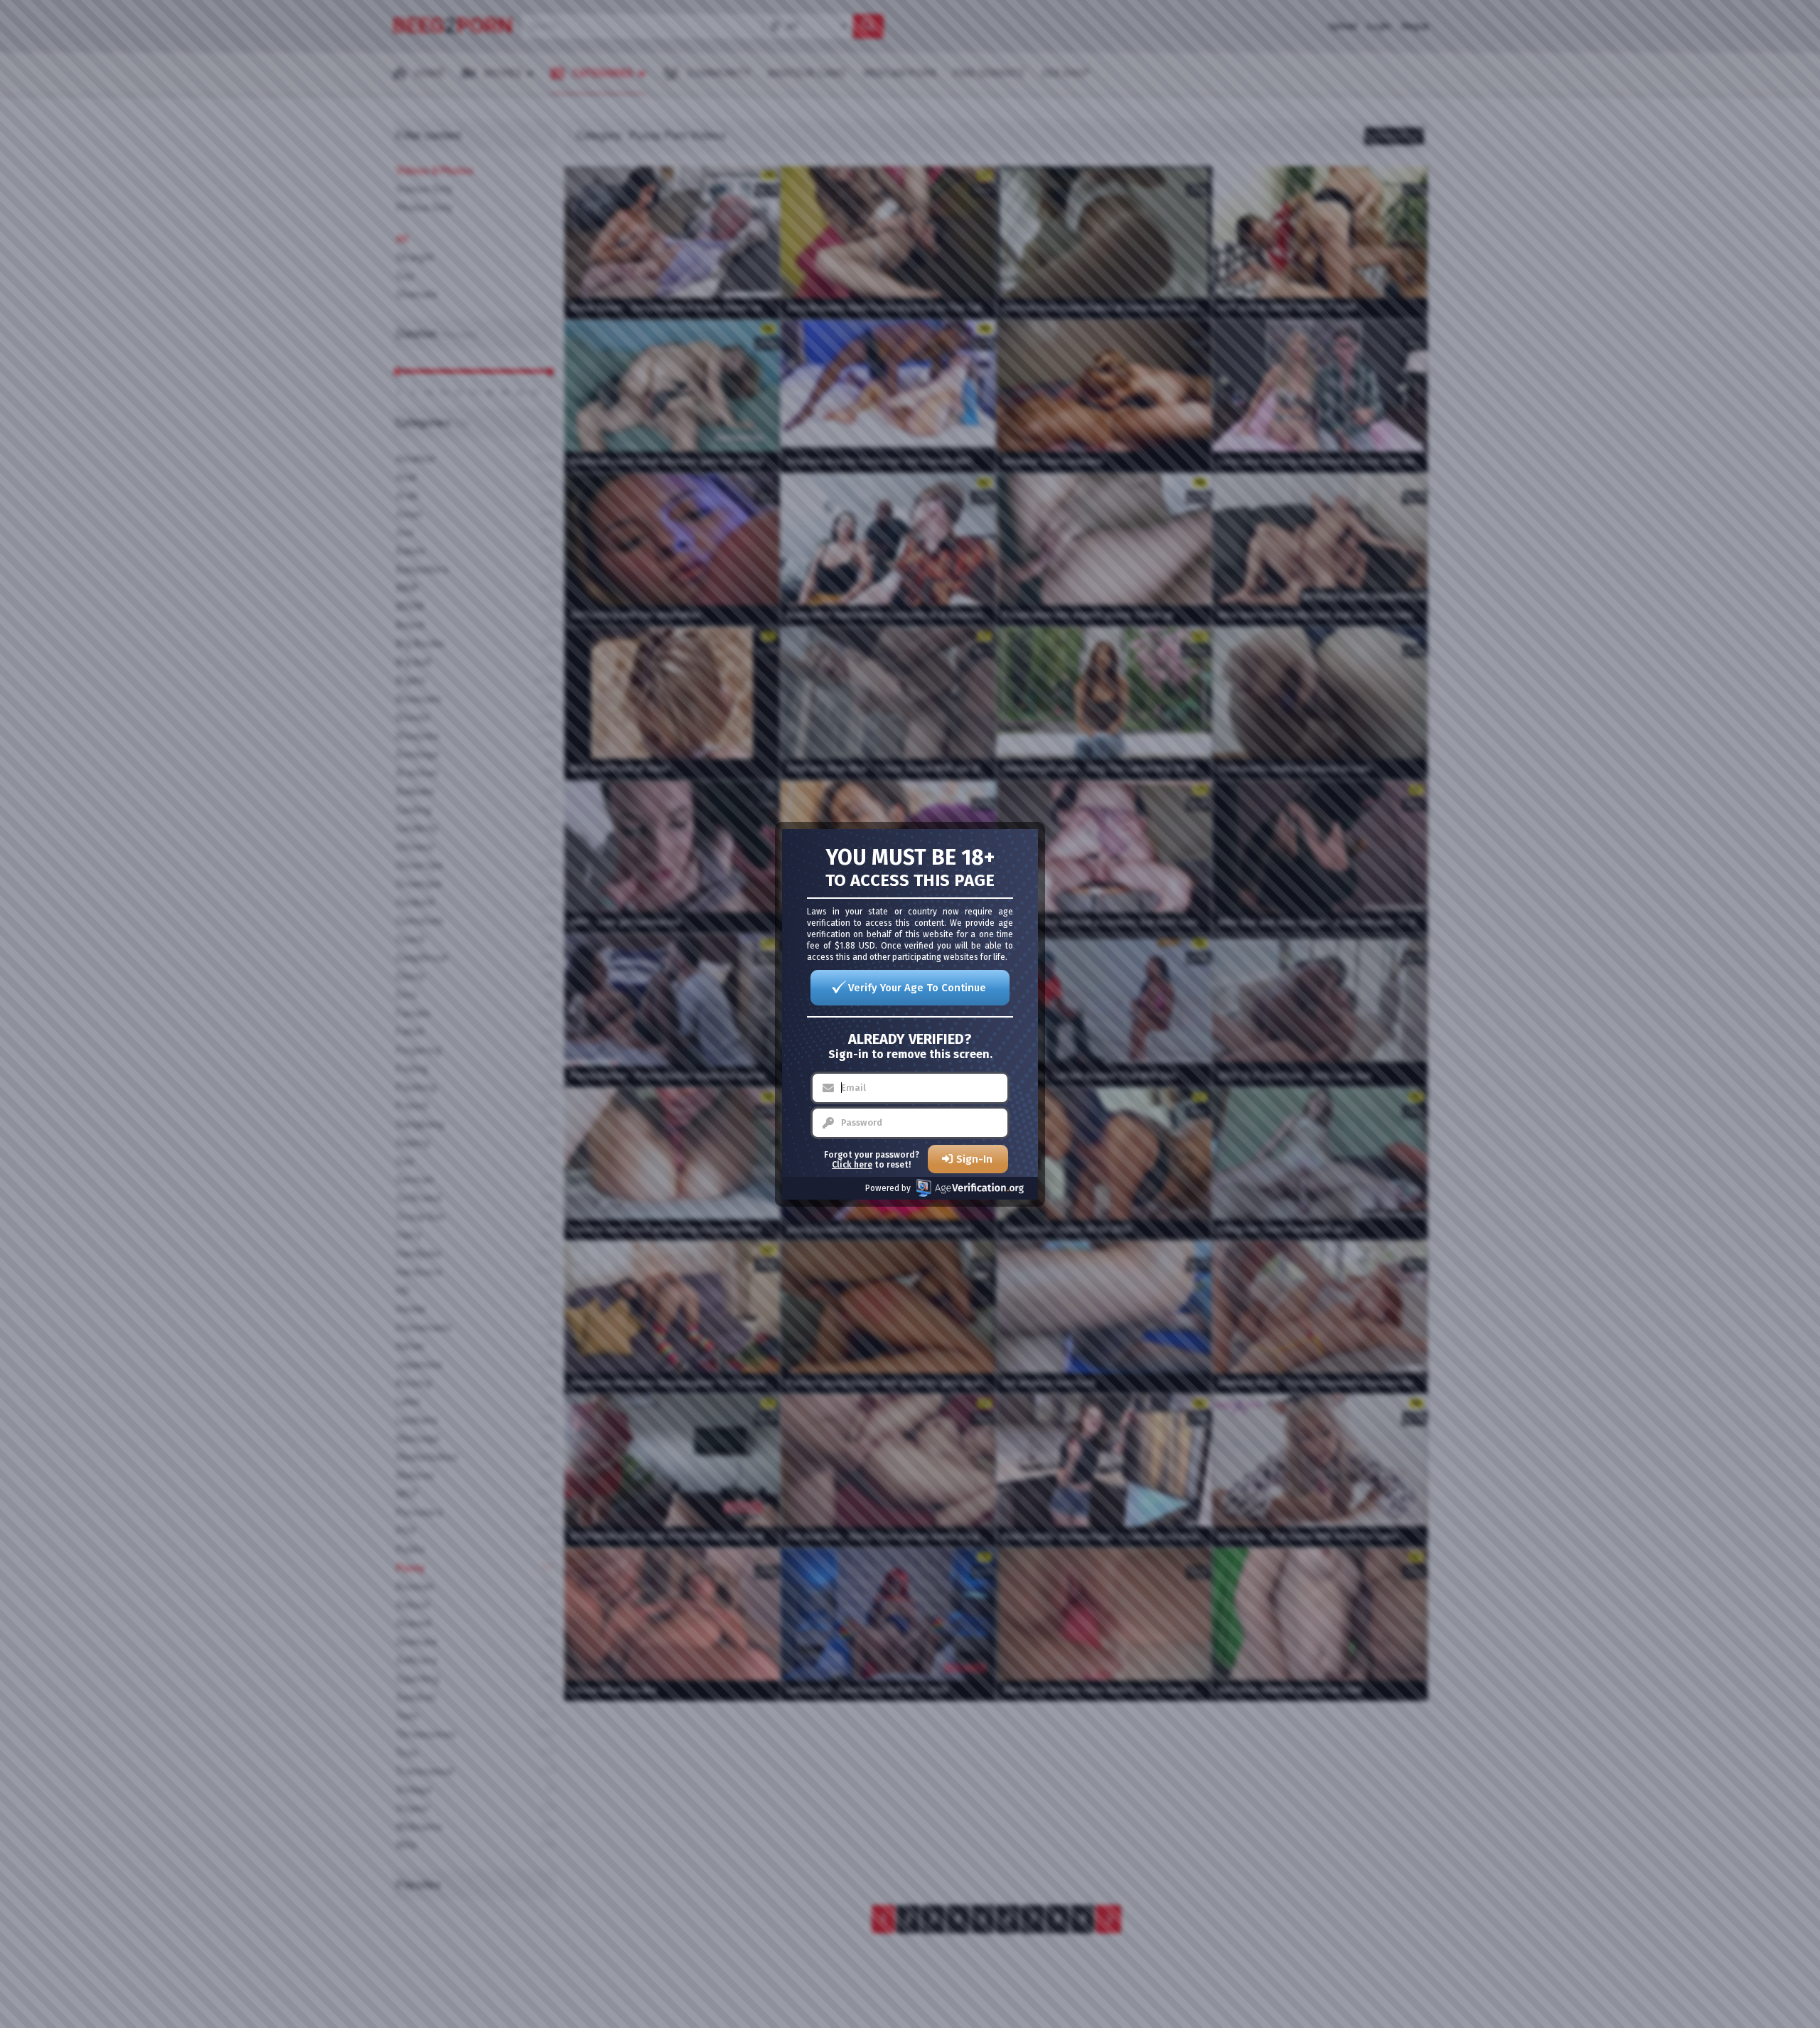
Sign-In (974, 1159)
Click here (852, 1165)
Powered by (888, 1188)
